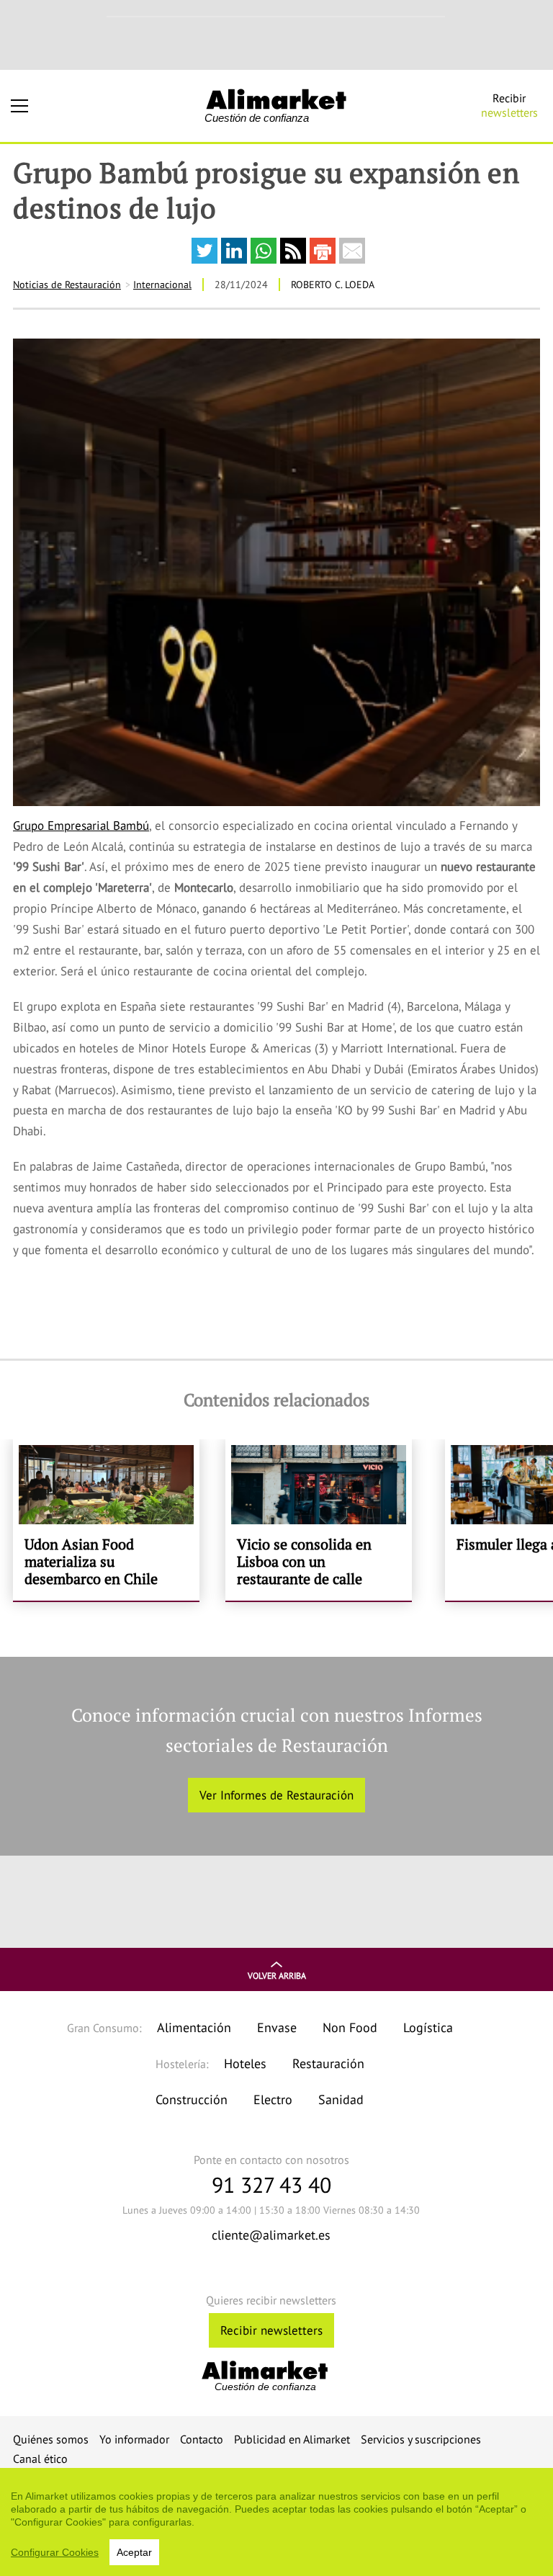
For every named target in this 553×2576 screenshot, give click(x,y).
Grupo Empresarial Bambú (81, 826)
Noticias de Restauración (67, 285)
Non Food (350, 2027)
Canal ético (40, 2459)
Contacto (202, 2439)
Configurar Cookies (55, 2552)
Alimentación (194, 2027)
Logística (428, 2027)
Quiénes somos (51, 2439)
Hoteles (245, 2063)
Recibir (509, 105)
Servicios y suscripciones (421, 2439)
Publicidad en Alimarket (292, 2439)
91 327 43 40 (271, 2184)
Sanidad (341, 2099)
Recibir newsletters (271, 2330)
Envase (277, 2027)
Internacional (162, 285)
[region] (276, 2522)
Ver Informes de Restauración (276, 1795)
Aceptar (134, 2552)
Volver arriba (277, 1976)
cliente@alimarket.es (271, 2235)
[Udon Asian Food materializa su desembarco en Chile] (106, 1520)
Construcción (192, 2099)
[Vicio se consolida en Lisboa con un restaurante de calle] (319, 1520)
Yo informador (134, 2439)
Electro (273, 2099)
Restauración (328, 2063)
